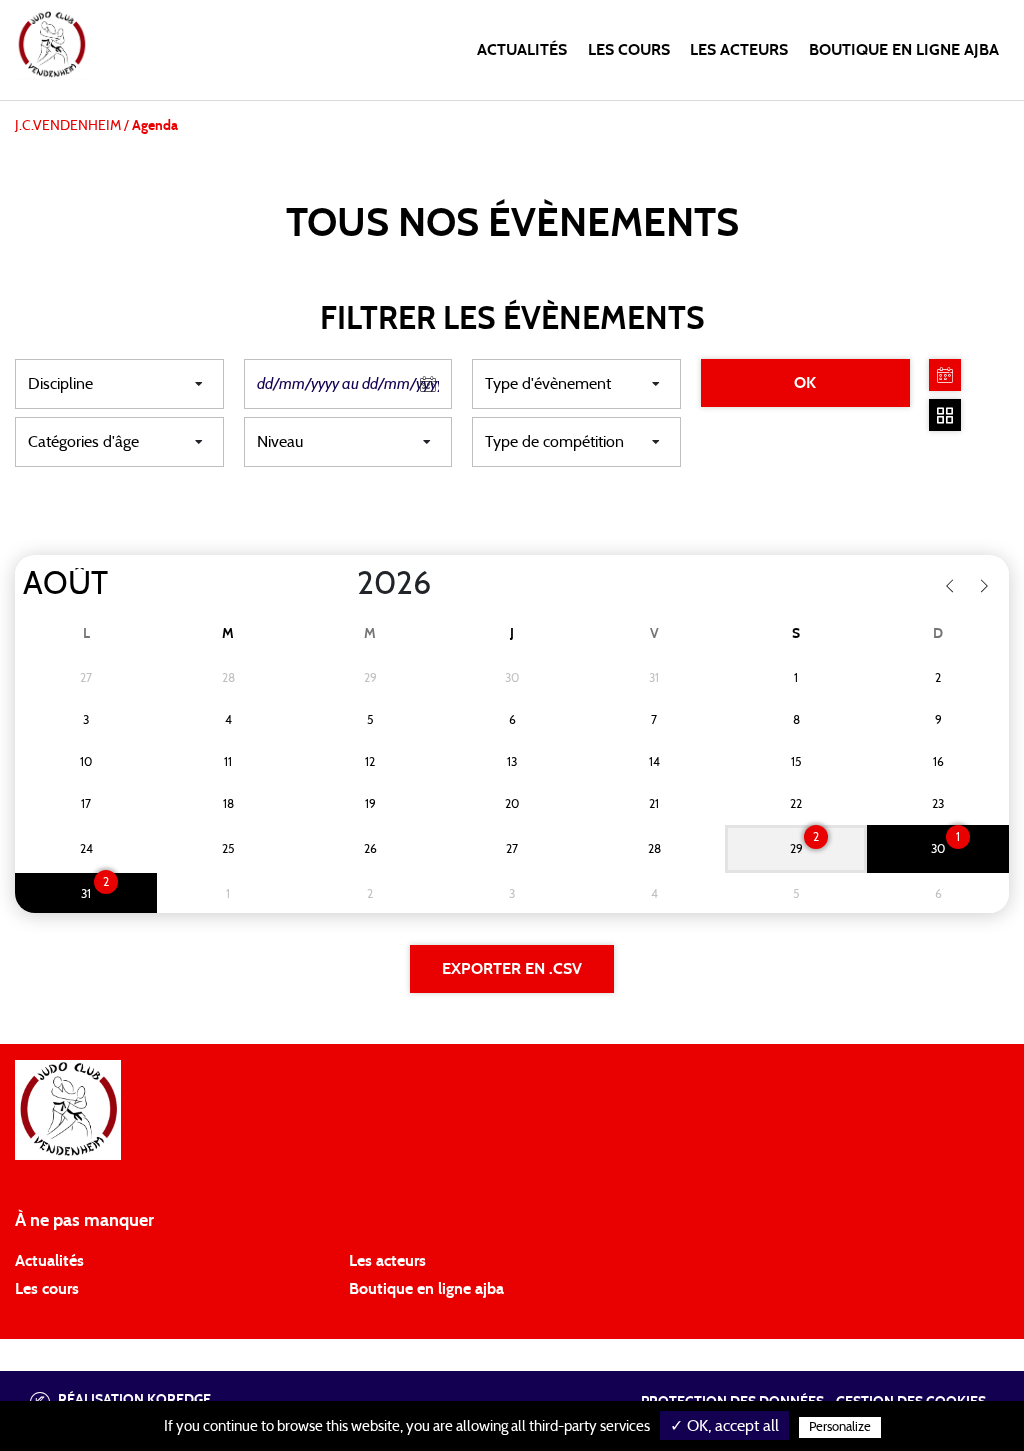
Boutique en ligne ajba (426, 1289)
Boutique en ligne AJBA (904, 50)
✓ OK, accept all (724, 1426)
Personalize (840, 1427)
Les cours (629, 50)
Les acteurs (739, 50)
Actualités (522, 50)
